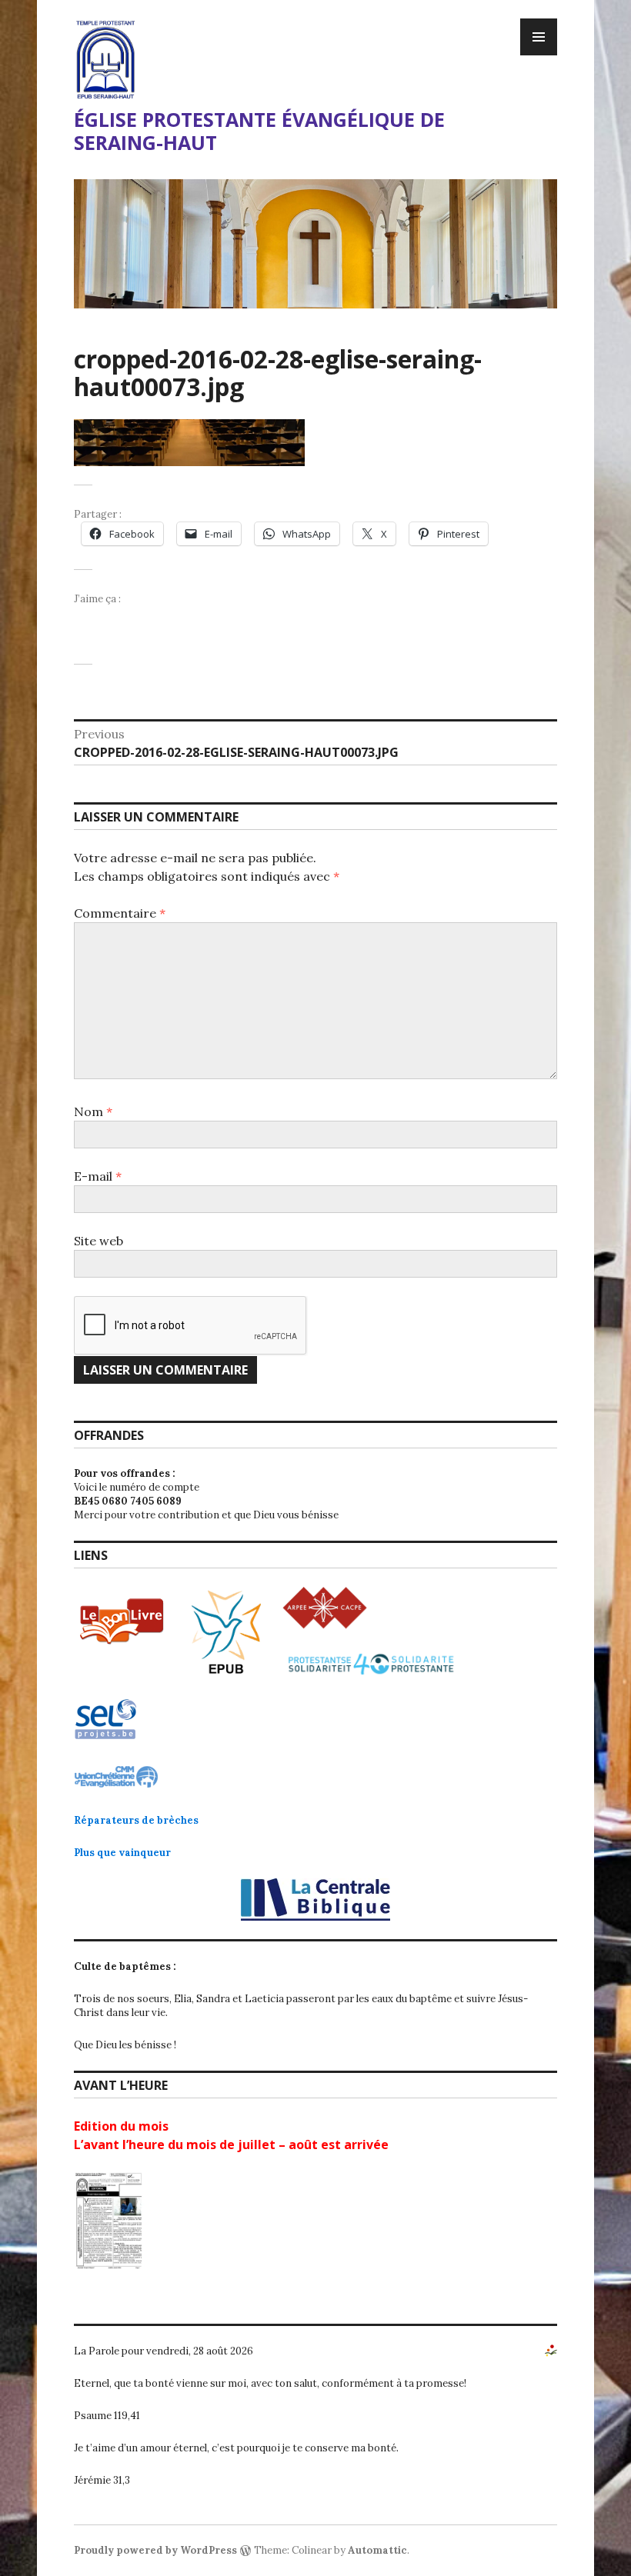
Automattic (377, 2550)
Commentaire (120, 913)
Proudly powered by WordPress (155, 2550)
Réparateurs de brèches (136, 1820)
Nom (93, 1111)
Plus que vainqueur (122, 1853)
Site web (98, 1241)
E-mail (98, 1176)
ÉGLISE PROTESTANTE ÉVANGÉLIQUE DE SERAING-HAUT (259, 131)
